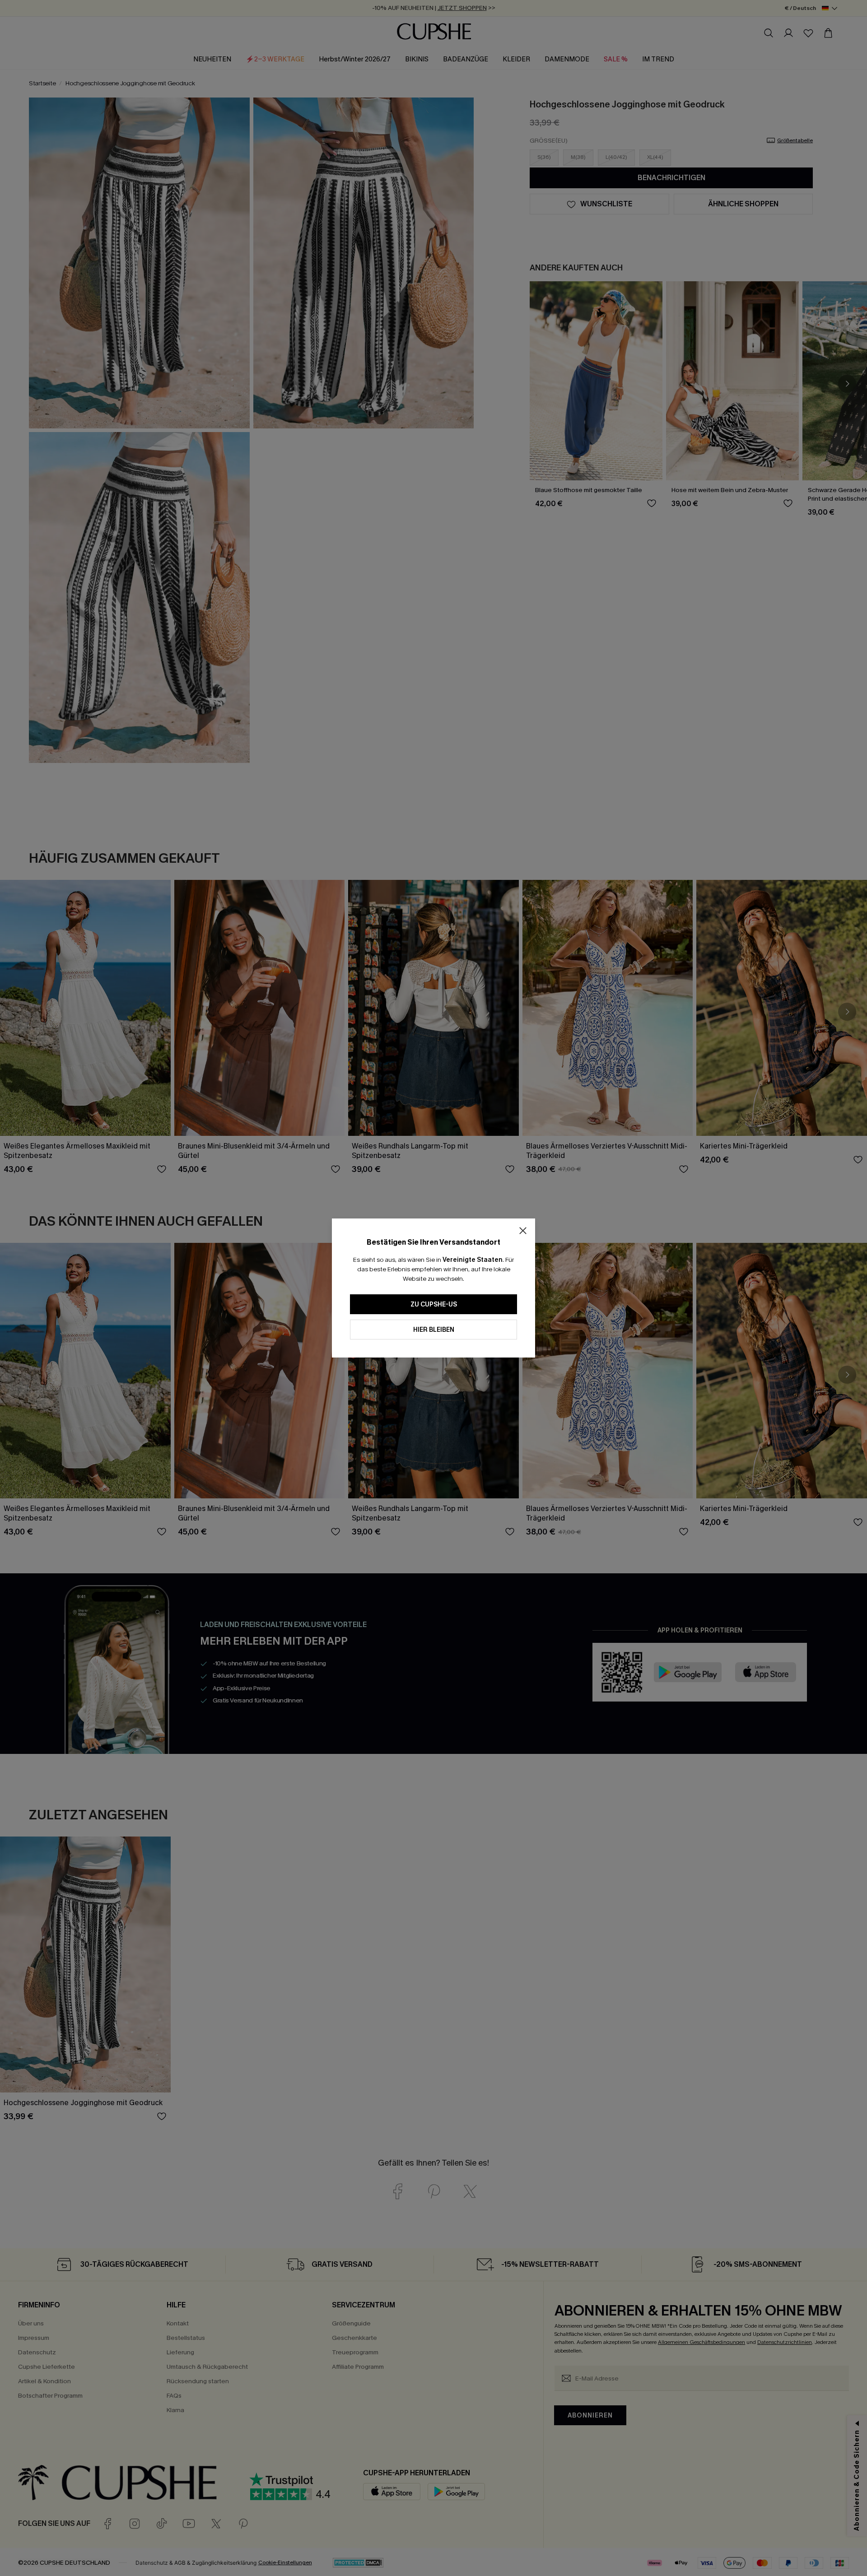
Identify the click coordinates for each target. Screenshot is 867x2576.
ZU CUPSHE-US (434, 1304)
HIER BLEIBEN (434, 1330)
